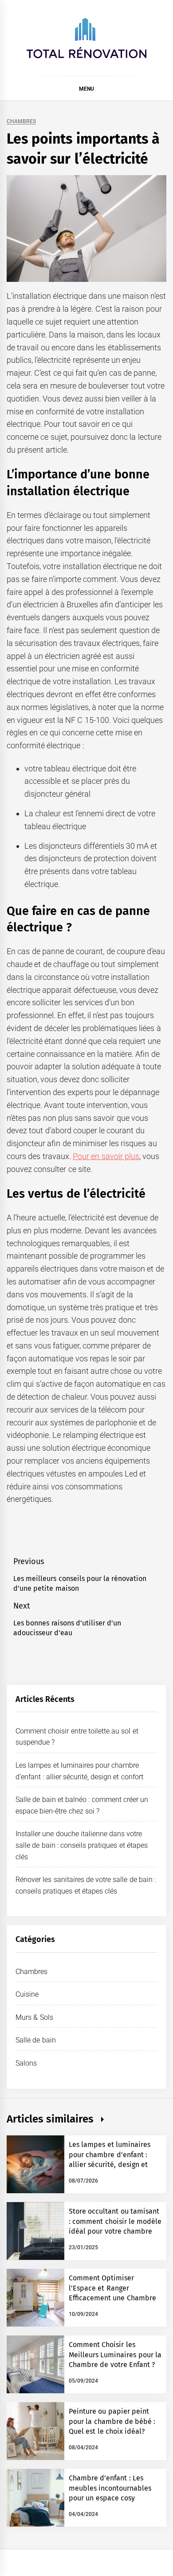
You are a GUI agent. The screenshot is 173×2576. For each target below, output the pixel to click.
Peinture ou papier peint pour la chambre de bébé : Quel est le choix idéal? (112, 2421)
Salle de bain (36, 2040)
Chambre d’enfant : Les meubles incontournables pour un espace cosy (110, 2488)
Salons (26, 2063)
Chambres (21, 122)
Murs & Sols (34, 2017)
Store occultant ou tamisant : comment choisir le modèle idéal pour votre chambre (115, 2221)
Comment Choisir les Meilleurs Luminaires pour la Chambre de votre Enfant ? (115, 2355)
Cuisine (27, 1994)
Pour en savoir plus (106, 1156)
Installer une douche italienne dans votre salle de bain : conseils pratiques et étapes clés (82, 1845)
